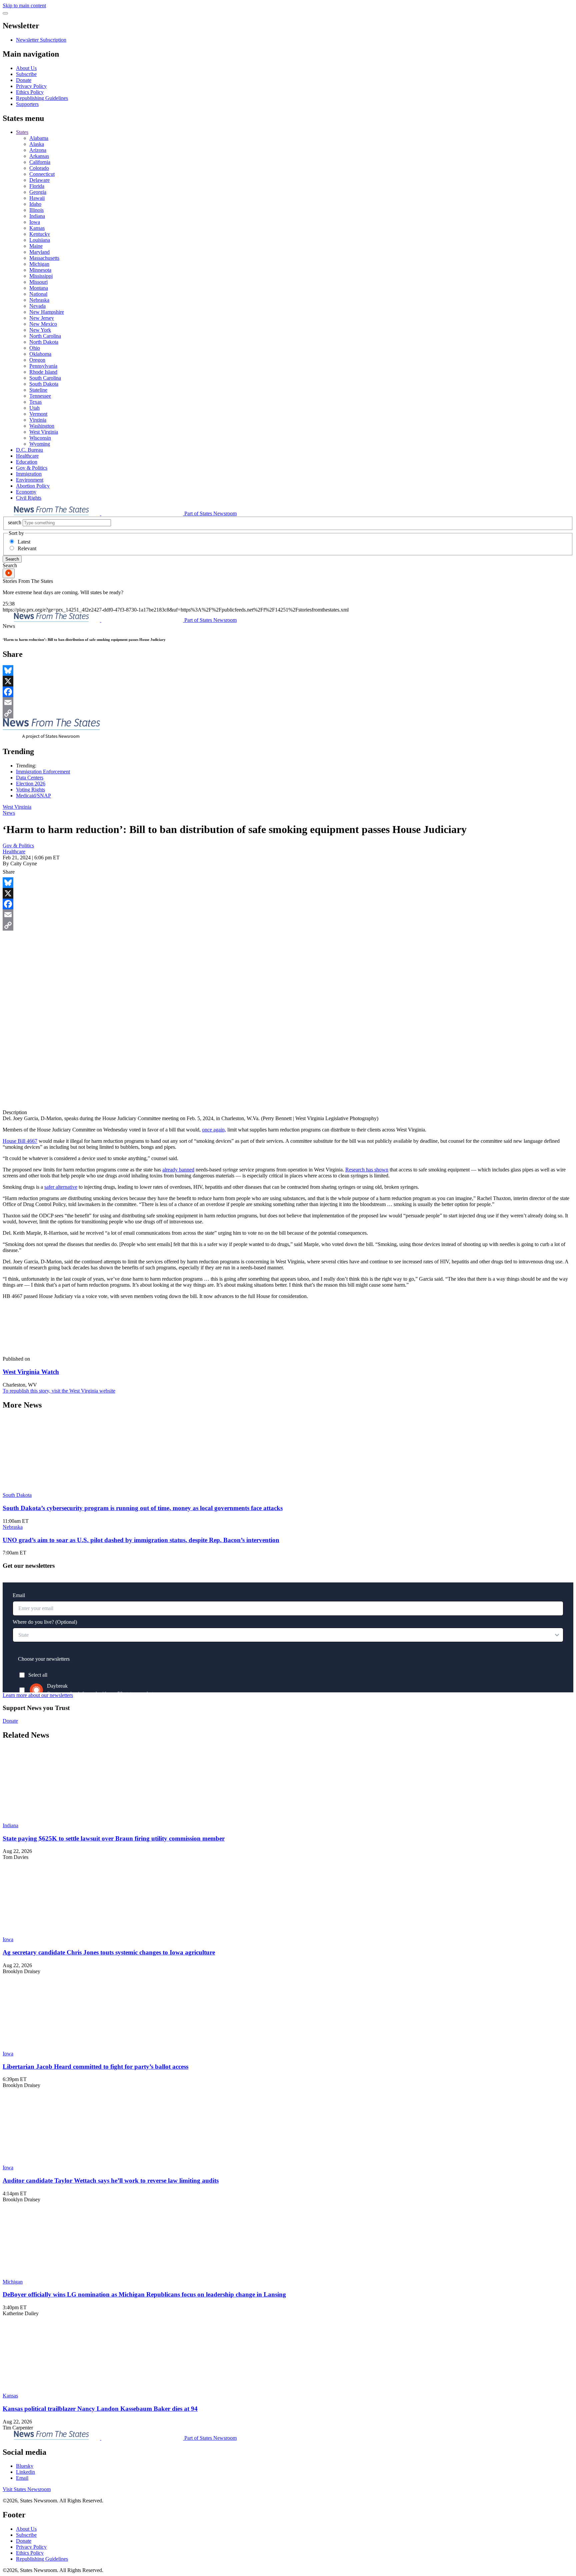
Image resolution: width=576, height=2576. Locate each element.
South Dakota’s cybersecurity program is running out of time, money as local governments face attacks (143, 1508)
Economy (26, 492)
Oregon (37, 360)
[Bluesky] (288, 670)
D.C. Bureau (29, 450)
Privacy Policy (31, 86)
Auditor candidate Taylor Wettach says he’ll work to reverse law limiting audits (111, 2180)
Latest (24, 542)
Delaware (39, 180)
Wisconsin (40, 438)
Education (27, 462)
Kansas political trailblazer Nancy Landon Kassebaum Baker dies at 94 (100, 2409)
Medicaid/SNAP (33, 796)
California (40, 162)
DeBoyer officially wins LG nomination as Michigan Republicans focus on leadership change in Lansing (144, 2294)
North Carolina (45, 336)
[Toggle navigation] (5, 13)
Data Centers (30, 778)
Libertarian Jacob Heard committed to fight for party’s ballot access (95, 2067)
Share (9, 872)
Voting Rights (30, 790)
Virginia (38, 420)
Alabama (39, 138)
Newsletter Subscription (41, 40)
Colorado (39, 168)
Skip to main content (24, 5)
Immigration (29, 474)
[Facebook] (288, 692)
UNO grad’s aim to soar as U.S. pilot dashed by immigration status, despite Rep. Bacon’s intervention (141, 1540)
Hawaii (37, 198)
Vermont (38, 414)
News (9, 813)
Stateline (38, 390)
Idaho (35, 204)
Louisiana (40, 240)
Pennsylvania (43, 366)
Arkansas (39, 156)
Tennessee (40, 396)
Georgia (38, 192)
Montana (39, 288)
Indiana (37, 216)
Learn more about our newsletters (38, 1695)
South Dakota (44, 384)
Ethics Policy (30, 92)
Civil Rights (29, 498)
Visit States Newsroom (27, 2489)
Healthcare (27, 456)
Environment (30, 480)
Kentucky (40, 234)
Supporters (27, 104)
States (22, 132)
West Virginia (44, 432)
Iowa (35, 222)
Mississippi (41, 276)
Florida (37, 186)
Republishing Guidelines (42, 98)
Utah (34, 408)
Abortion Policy (33, 486)
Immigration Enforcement (43, 772)
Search (12, 559)
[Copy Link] (288, 713)
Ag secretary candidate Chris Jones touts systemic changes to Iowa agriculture (109, 1952)
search (15, 522)
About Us (26, 68)
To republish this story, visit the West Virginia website (59, 1391)
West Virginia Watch (31, 1372)
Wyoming (40, 444)
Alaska (37, 144)
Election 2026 (31, 784)
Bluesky (25, 2466)
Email (22, 2478)
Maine (36, 246)
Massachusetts (44, 258)
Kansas (37, 228)
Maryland (39, 252)
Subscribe (26, 74)
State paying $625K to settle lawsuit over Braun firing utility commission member (114, 1838)
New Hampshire (47, 312)
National (38, 294)
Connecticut (42, 174)
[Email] (288, 702)
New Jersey (42, 318)
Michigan (39, 264)
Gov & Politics (32, 468)
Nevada (37, 306)
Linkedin (25, 2472)
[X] (288, 681)
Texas (35, 402)
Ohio (35, 348)
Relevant (27, 548)
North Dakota (44, 342)
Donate (24, 80)
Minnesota (40, 270)
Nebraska (39, 300)
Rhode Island (43, 372)
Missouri (38, 282)
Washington (42, 426)
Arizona (38, 150)
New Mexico (43, 324)
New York (40, 330)
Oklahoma (40, 354)
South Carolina (45, 378)
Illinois (36, 210)
